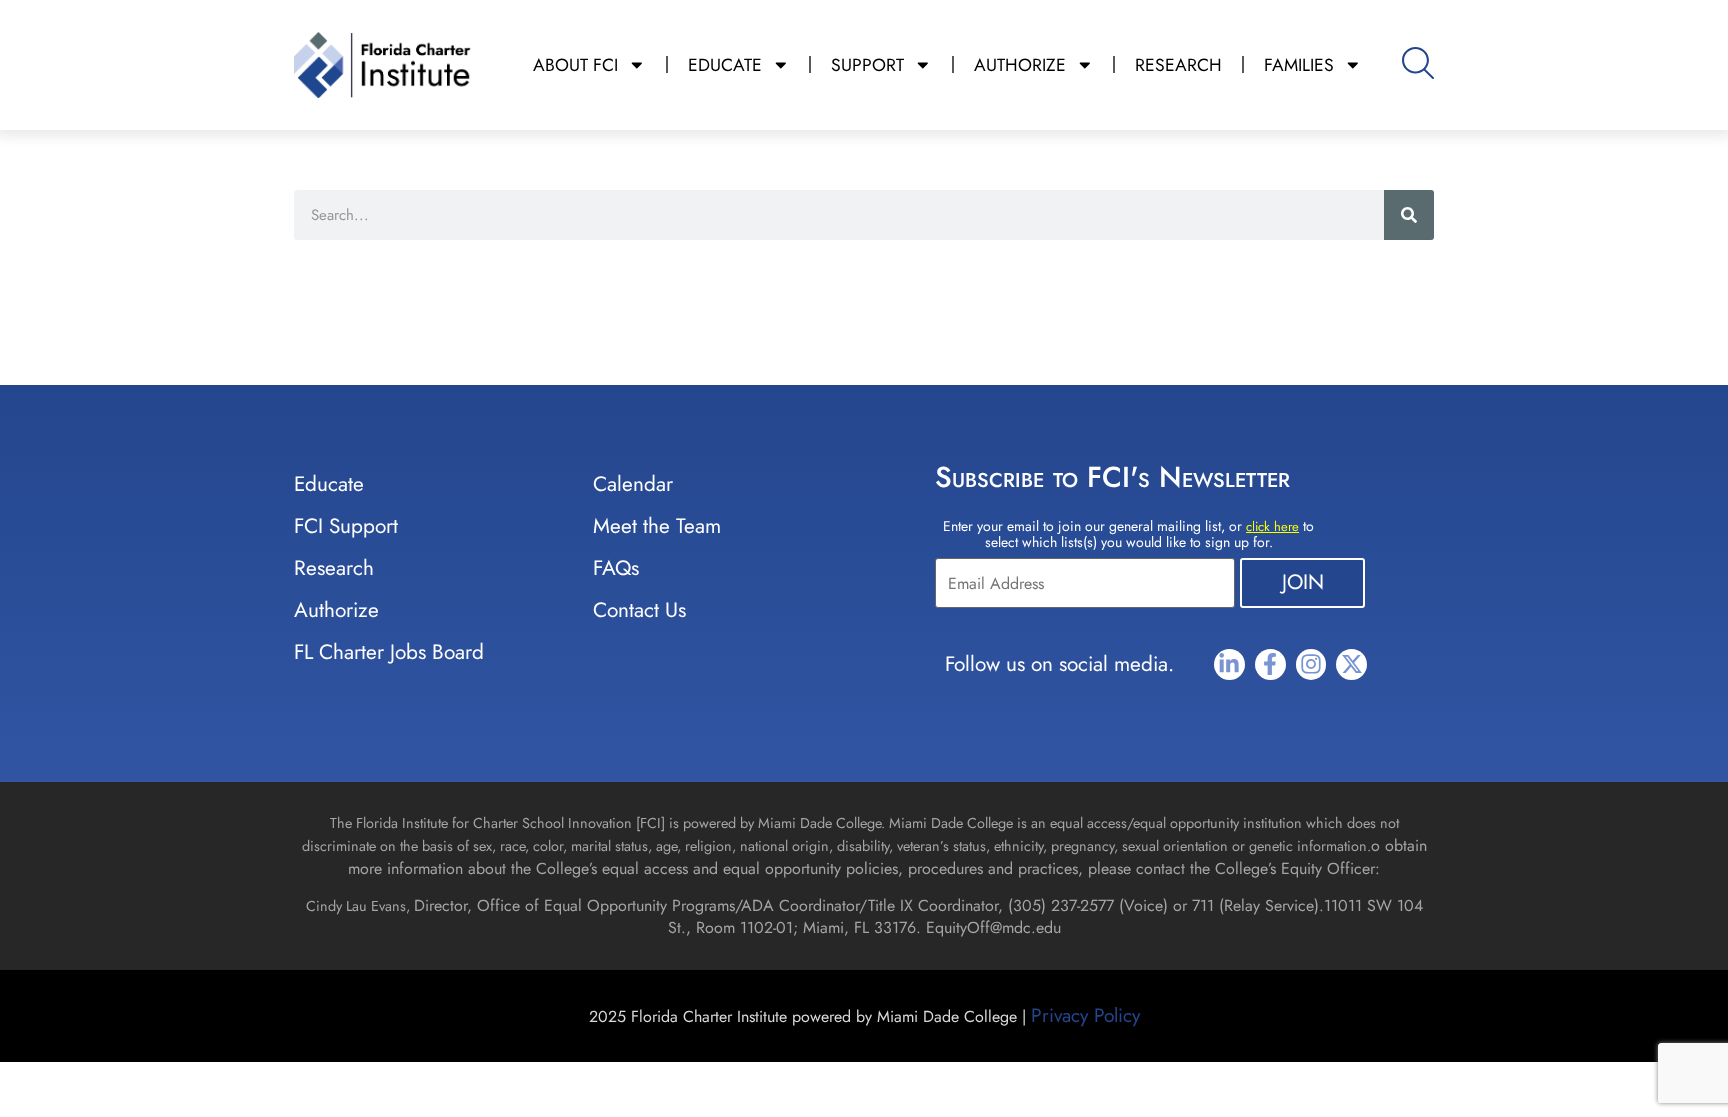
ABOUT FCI (575, 65)
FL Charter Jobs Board (389, 652)
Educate (329, 484)
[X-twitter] (1351, 664)
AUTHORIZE (1020, 65)
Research (334, 568)
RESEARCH (1178, 65)
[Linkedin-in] (1229, 664)
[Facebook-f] (1270, 664)
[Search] (1409, 215)
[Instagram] (1311, 664)
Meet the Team (657, 526)
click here (1272, 526)
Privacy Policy (1085, 1015)
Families (1299, 65)
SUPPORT (867, 65)
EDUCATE (725, 65)
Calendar (633, 484)
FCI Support (346, 526)
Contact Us (639, 610)
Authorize (336, 610)
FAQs (616, 568)
